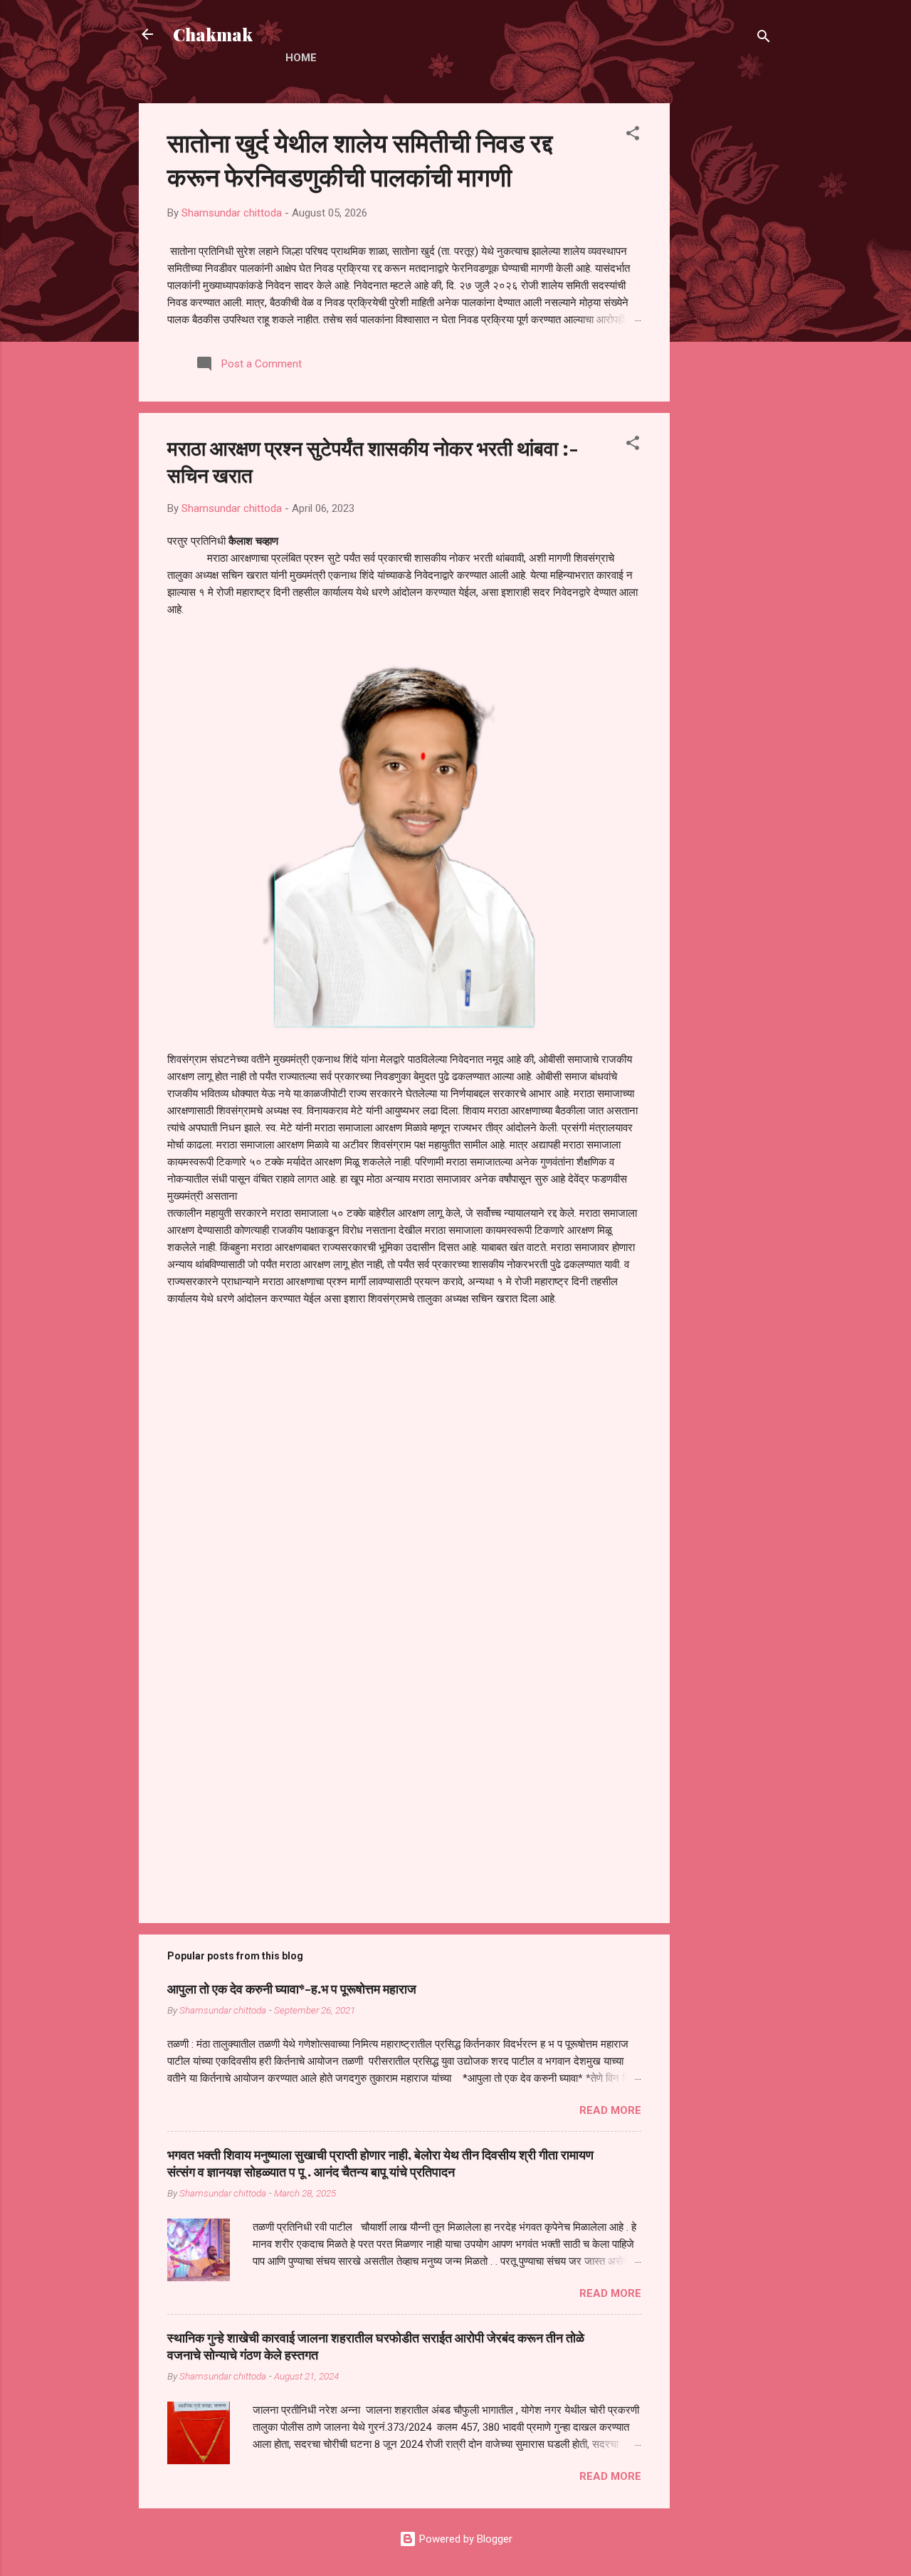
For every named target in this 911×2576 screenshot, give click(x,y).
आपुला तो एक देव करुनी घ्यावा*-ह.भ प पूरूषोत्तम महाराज (292, 1989)
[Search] (764, 39)
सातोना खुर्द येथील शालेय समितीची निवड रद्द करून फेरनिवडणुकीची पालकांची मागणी (360, 159)
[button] (633, 136)
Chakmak (213, 34)
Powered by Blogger (464, 2539)
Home (301, 58)
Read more (610, 2110)
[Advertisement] (727, 317)
